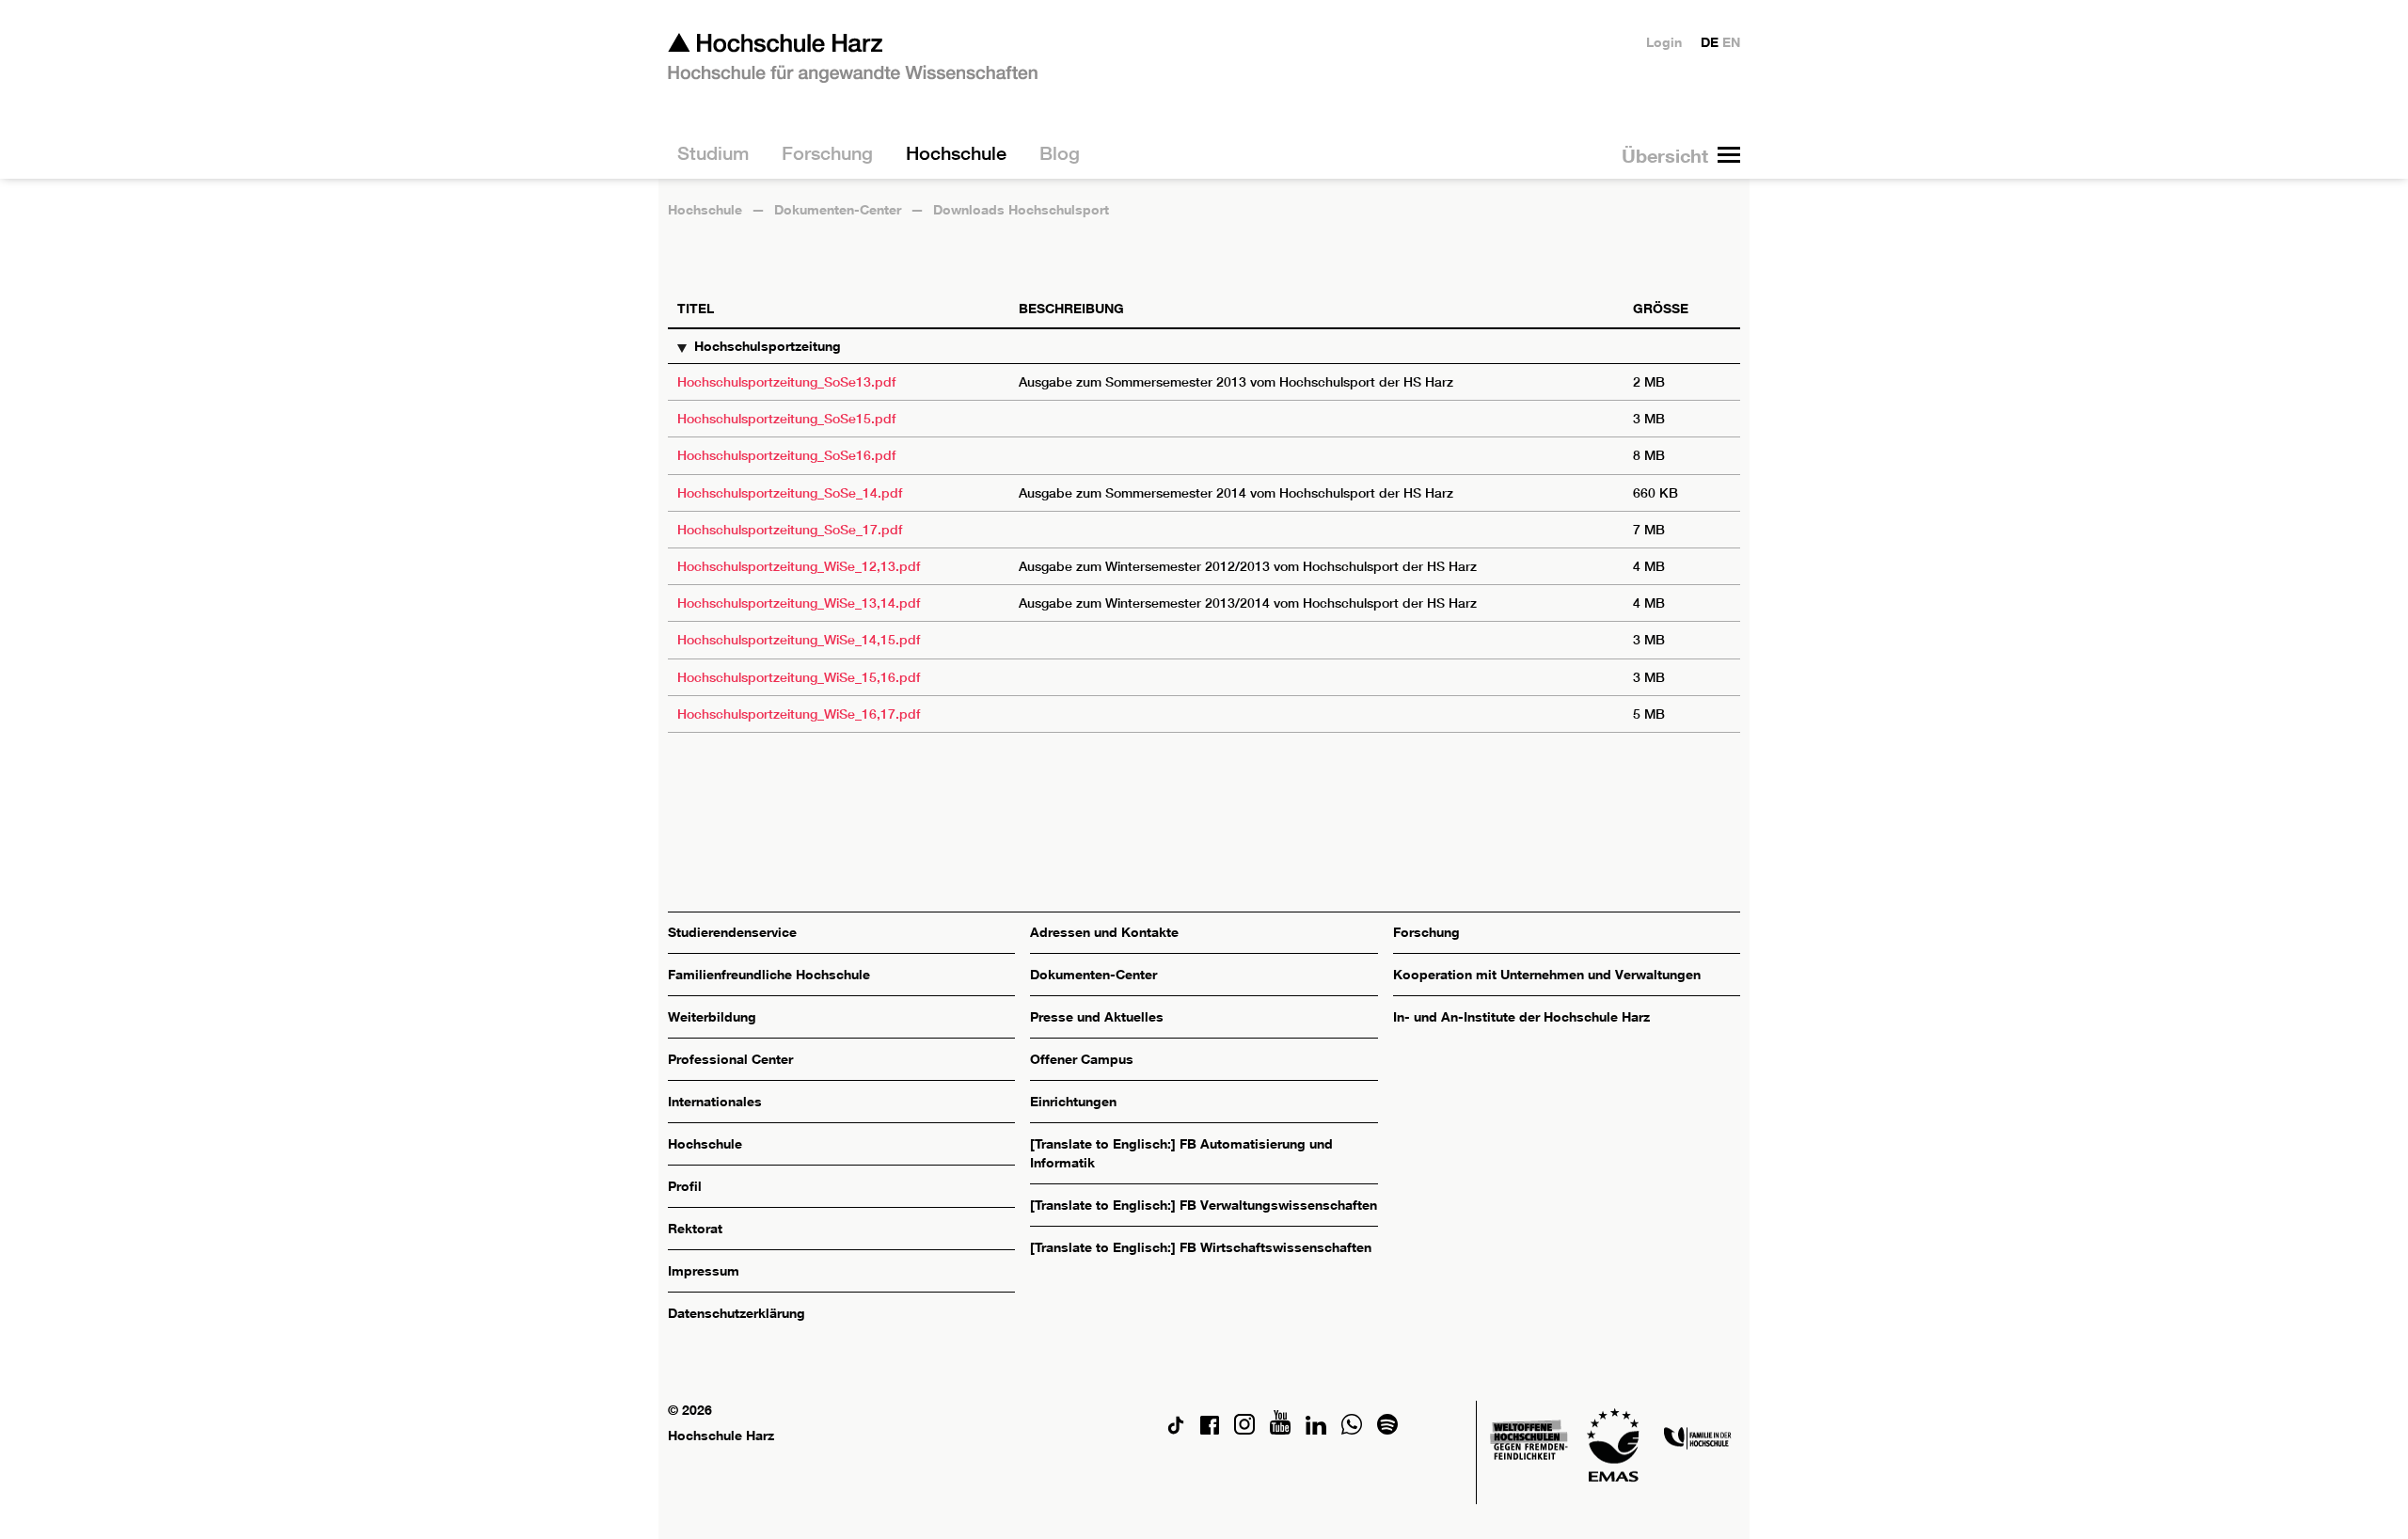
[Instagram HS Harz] (1244, 1429)
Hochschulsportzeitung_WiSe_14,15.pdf (799, 640)
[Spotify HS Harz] (1387, 1429)
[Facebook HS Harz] (1210, 1429)
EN (1731, 42)
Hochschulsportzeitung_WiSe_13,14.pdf (799, 603)
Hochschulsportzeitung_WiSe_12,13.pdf (799, 566)
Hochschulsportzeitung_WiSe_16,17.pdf (799, 714)
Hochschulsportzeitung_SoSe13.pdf (786, 382)
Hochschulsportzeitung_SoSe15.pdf (786, 419)
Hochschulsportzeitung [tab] (768, 346)
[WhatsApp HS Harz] (1352, 1429)
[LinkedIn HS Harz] (1316, 1429)
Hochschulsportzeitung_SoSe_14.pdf (790, 493)
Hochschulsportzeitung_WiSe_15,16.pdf (799, 677)
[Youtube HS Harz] (1280, 1429)
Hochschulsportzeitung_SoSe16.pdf (786, 455)
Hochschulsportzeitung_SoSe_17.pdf (790, 530)
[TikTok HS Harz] (1176, 1429)
